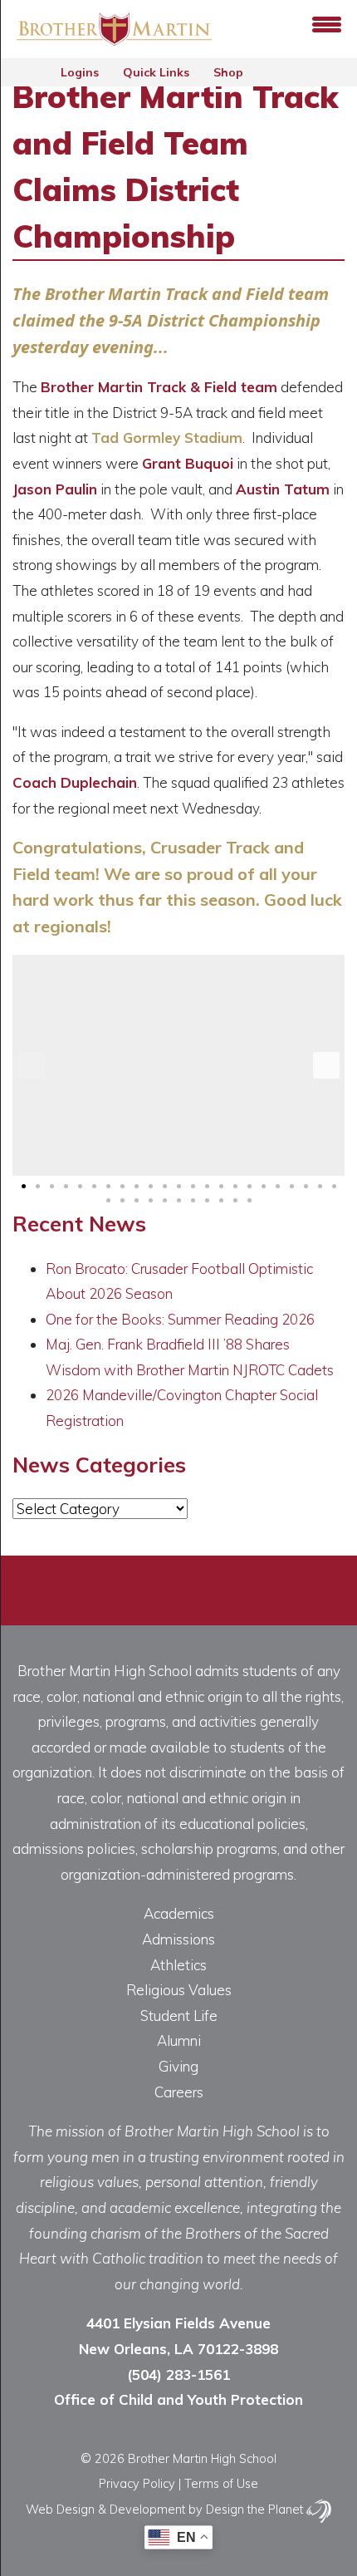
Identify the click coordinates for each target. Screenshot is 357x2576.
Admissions (178, 1939)
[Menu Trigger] (327, 23)
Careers (179, 2092)
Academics (179, 1913)
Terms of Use (221, 2483)
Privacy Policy (137, 2483)
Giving (178, 2066)
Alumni (179, 2040)
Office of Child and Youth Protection (178, 2399)
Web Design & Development (105, 2509)
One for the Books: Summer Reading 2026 (180, 1319)
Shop (230, 72)
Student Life (179, 2016)
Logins (81, 72)
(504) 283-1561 (178, 2374)
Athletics (178, 1965)
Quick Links (158, 72)
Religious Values (179, 1990)
